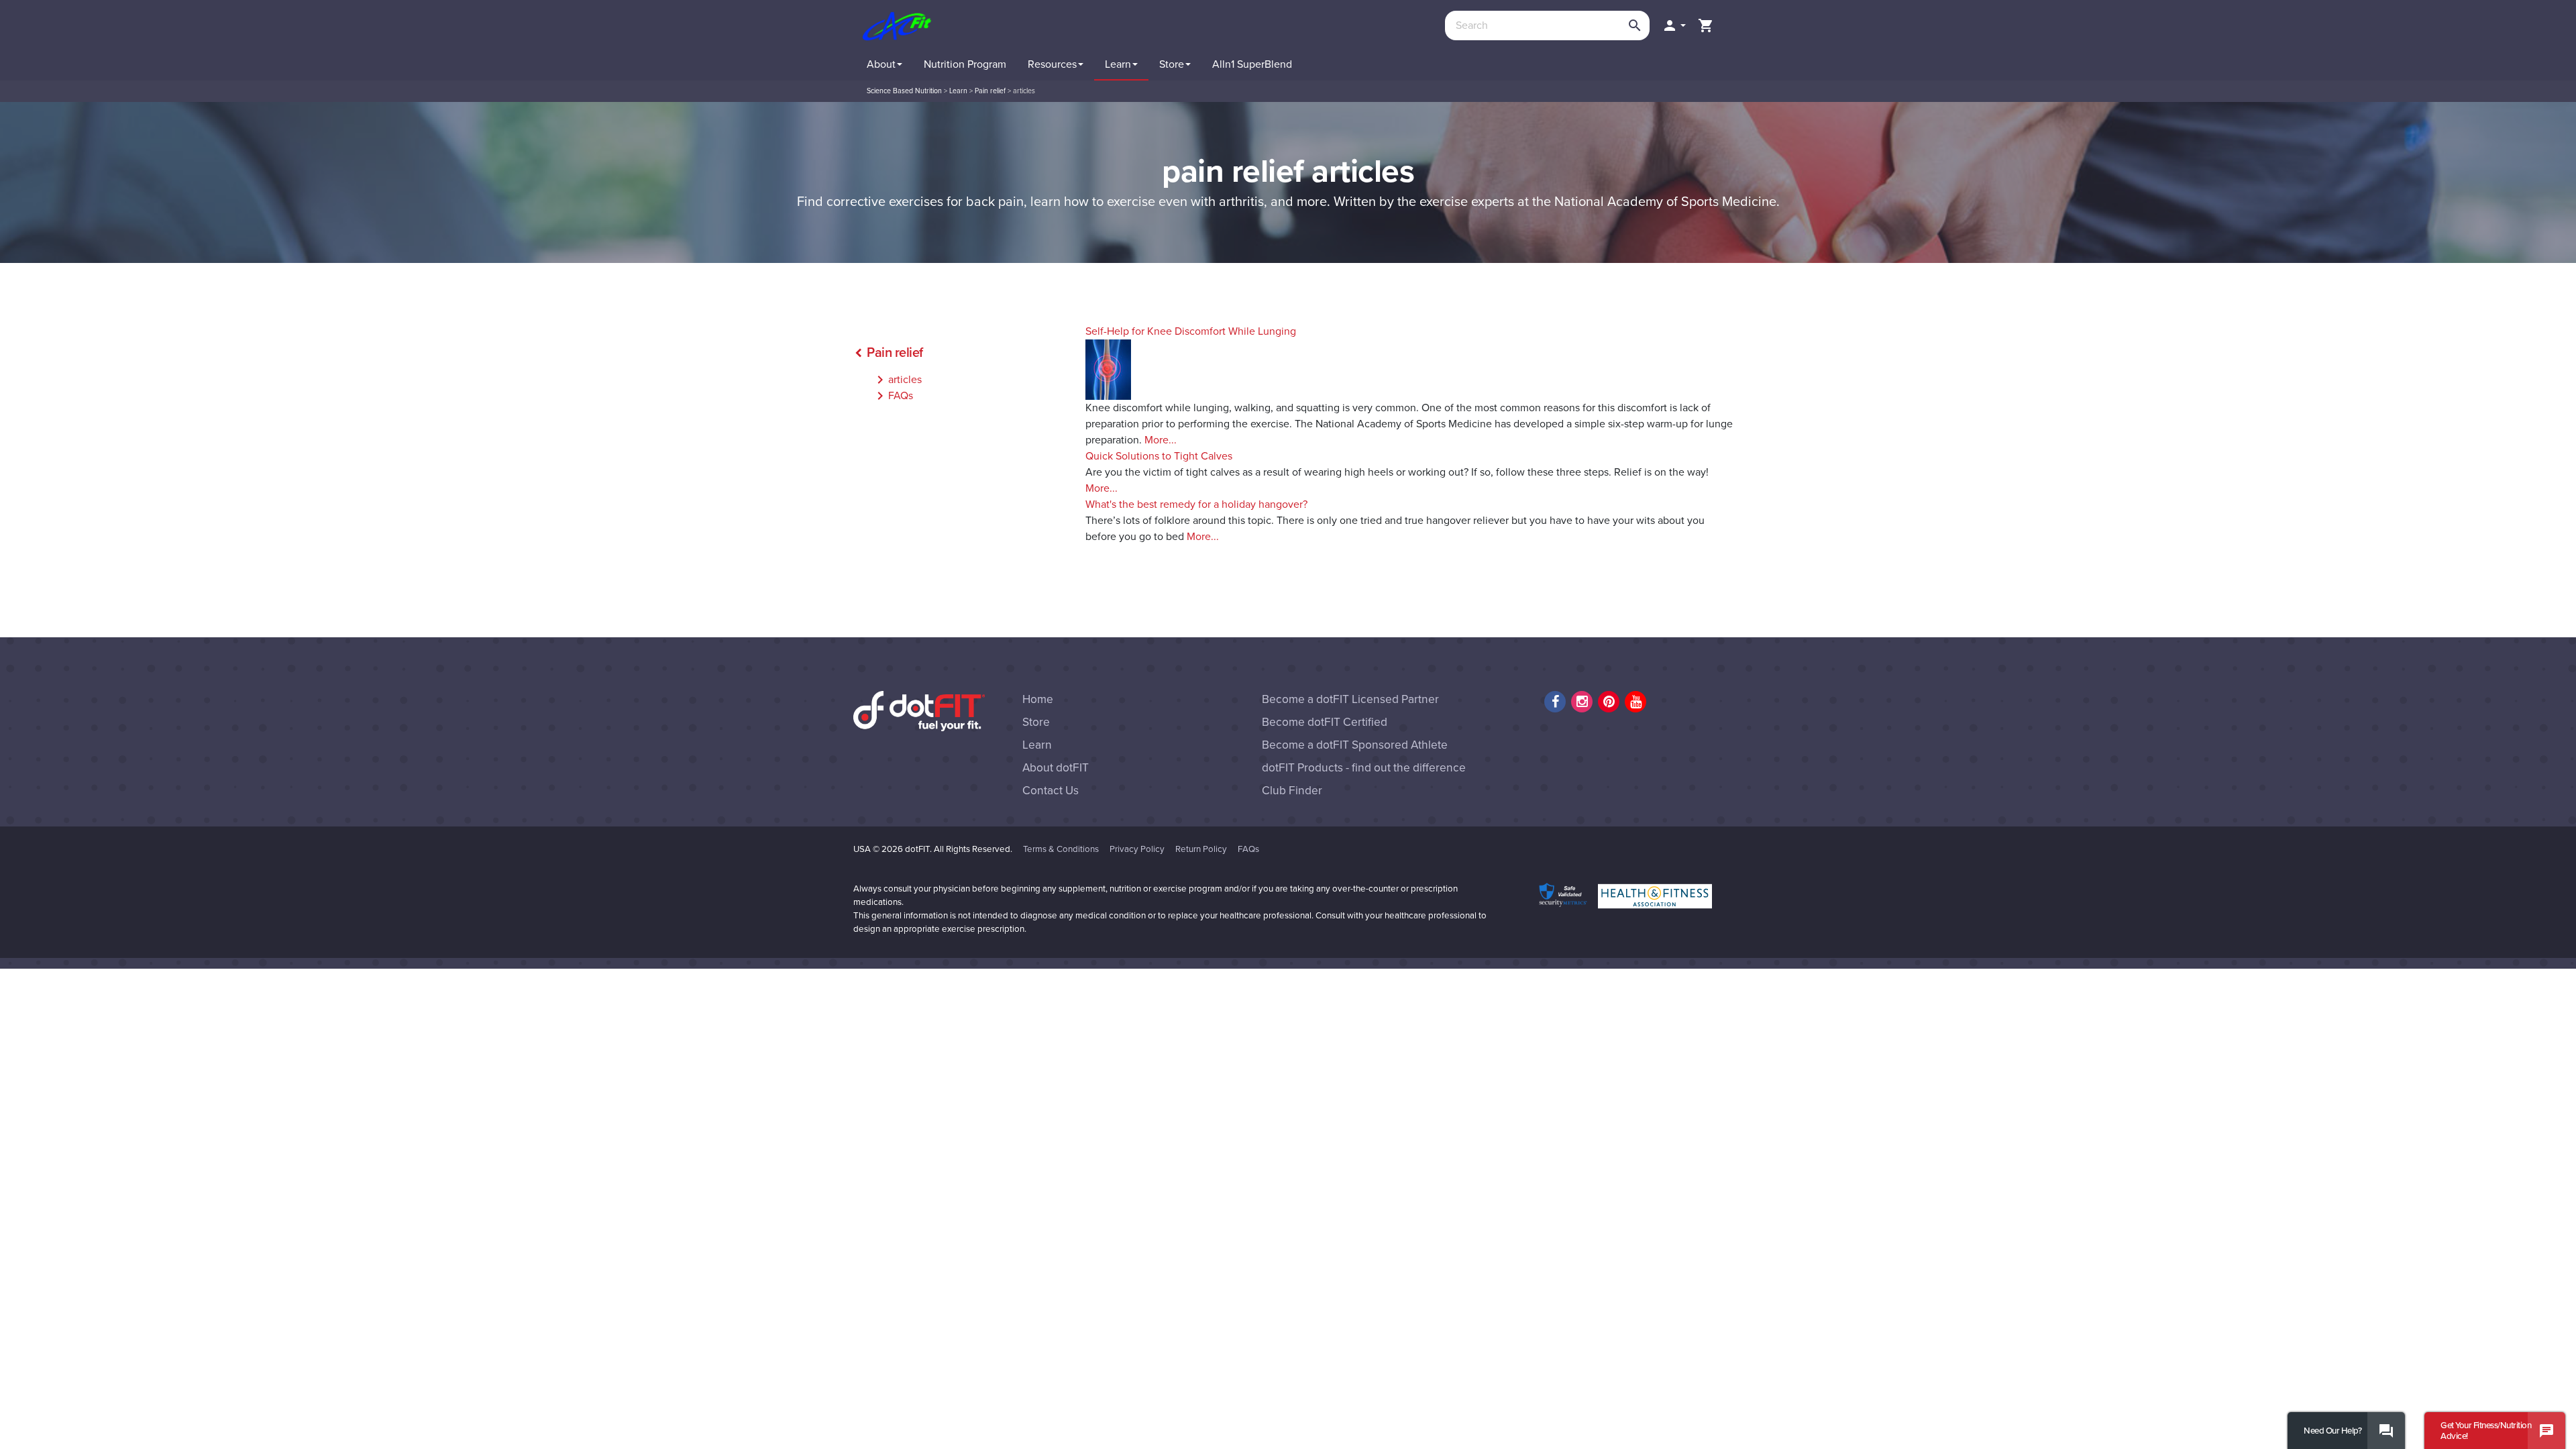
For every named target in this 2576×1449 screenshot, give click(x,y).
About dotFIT (1056, 768)
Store (1036, 722)
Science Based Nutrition (904, 91)
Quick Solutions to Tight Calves (1159, 456)
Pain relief (990, 91)
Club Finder (1292, 791)
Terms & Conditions (1061, 849)
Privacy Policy (1137, 849)
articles (897, 380)
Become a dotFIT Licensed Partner (1350, 699)
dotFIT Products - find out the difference (1364, 768)
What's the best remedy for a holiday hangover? (1196, 504)
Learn (958, 91)
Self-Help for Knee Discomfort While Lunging (1191, 331)
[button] (1674, 25)
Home (1038, 699)
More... (1161, 440)
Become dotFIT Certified (1325, 722)
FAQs (893, 396)
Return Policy (1201, 849)
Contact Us (1051, 791)
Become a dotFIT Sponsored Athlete (1355, 745)
